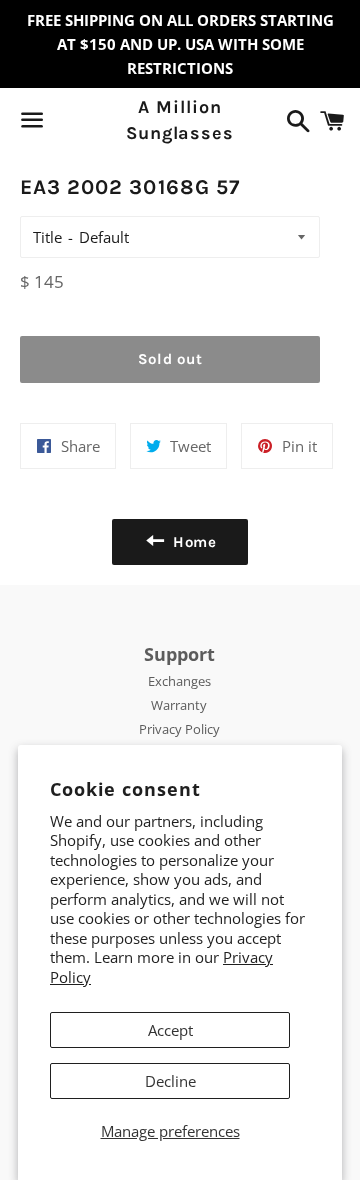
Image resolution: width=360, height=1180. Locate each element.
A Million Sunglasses (180, 119)
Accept (170, 1030)
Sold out (170, 359)
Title (47, 237)
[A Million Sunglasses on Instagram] (103, 124)
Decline (170, 1081)
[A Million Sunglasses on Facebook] (67, 124)
